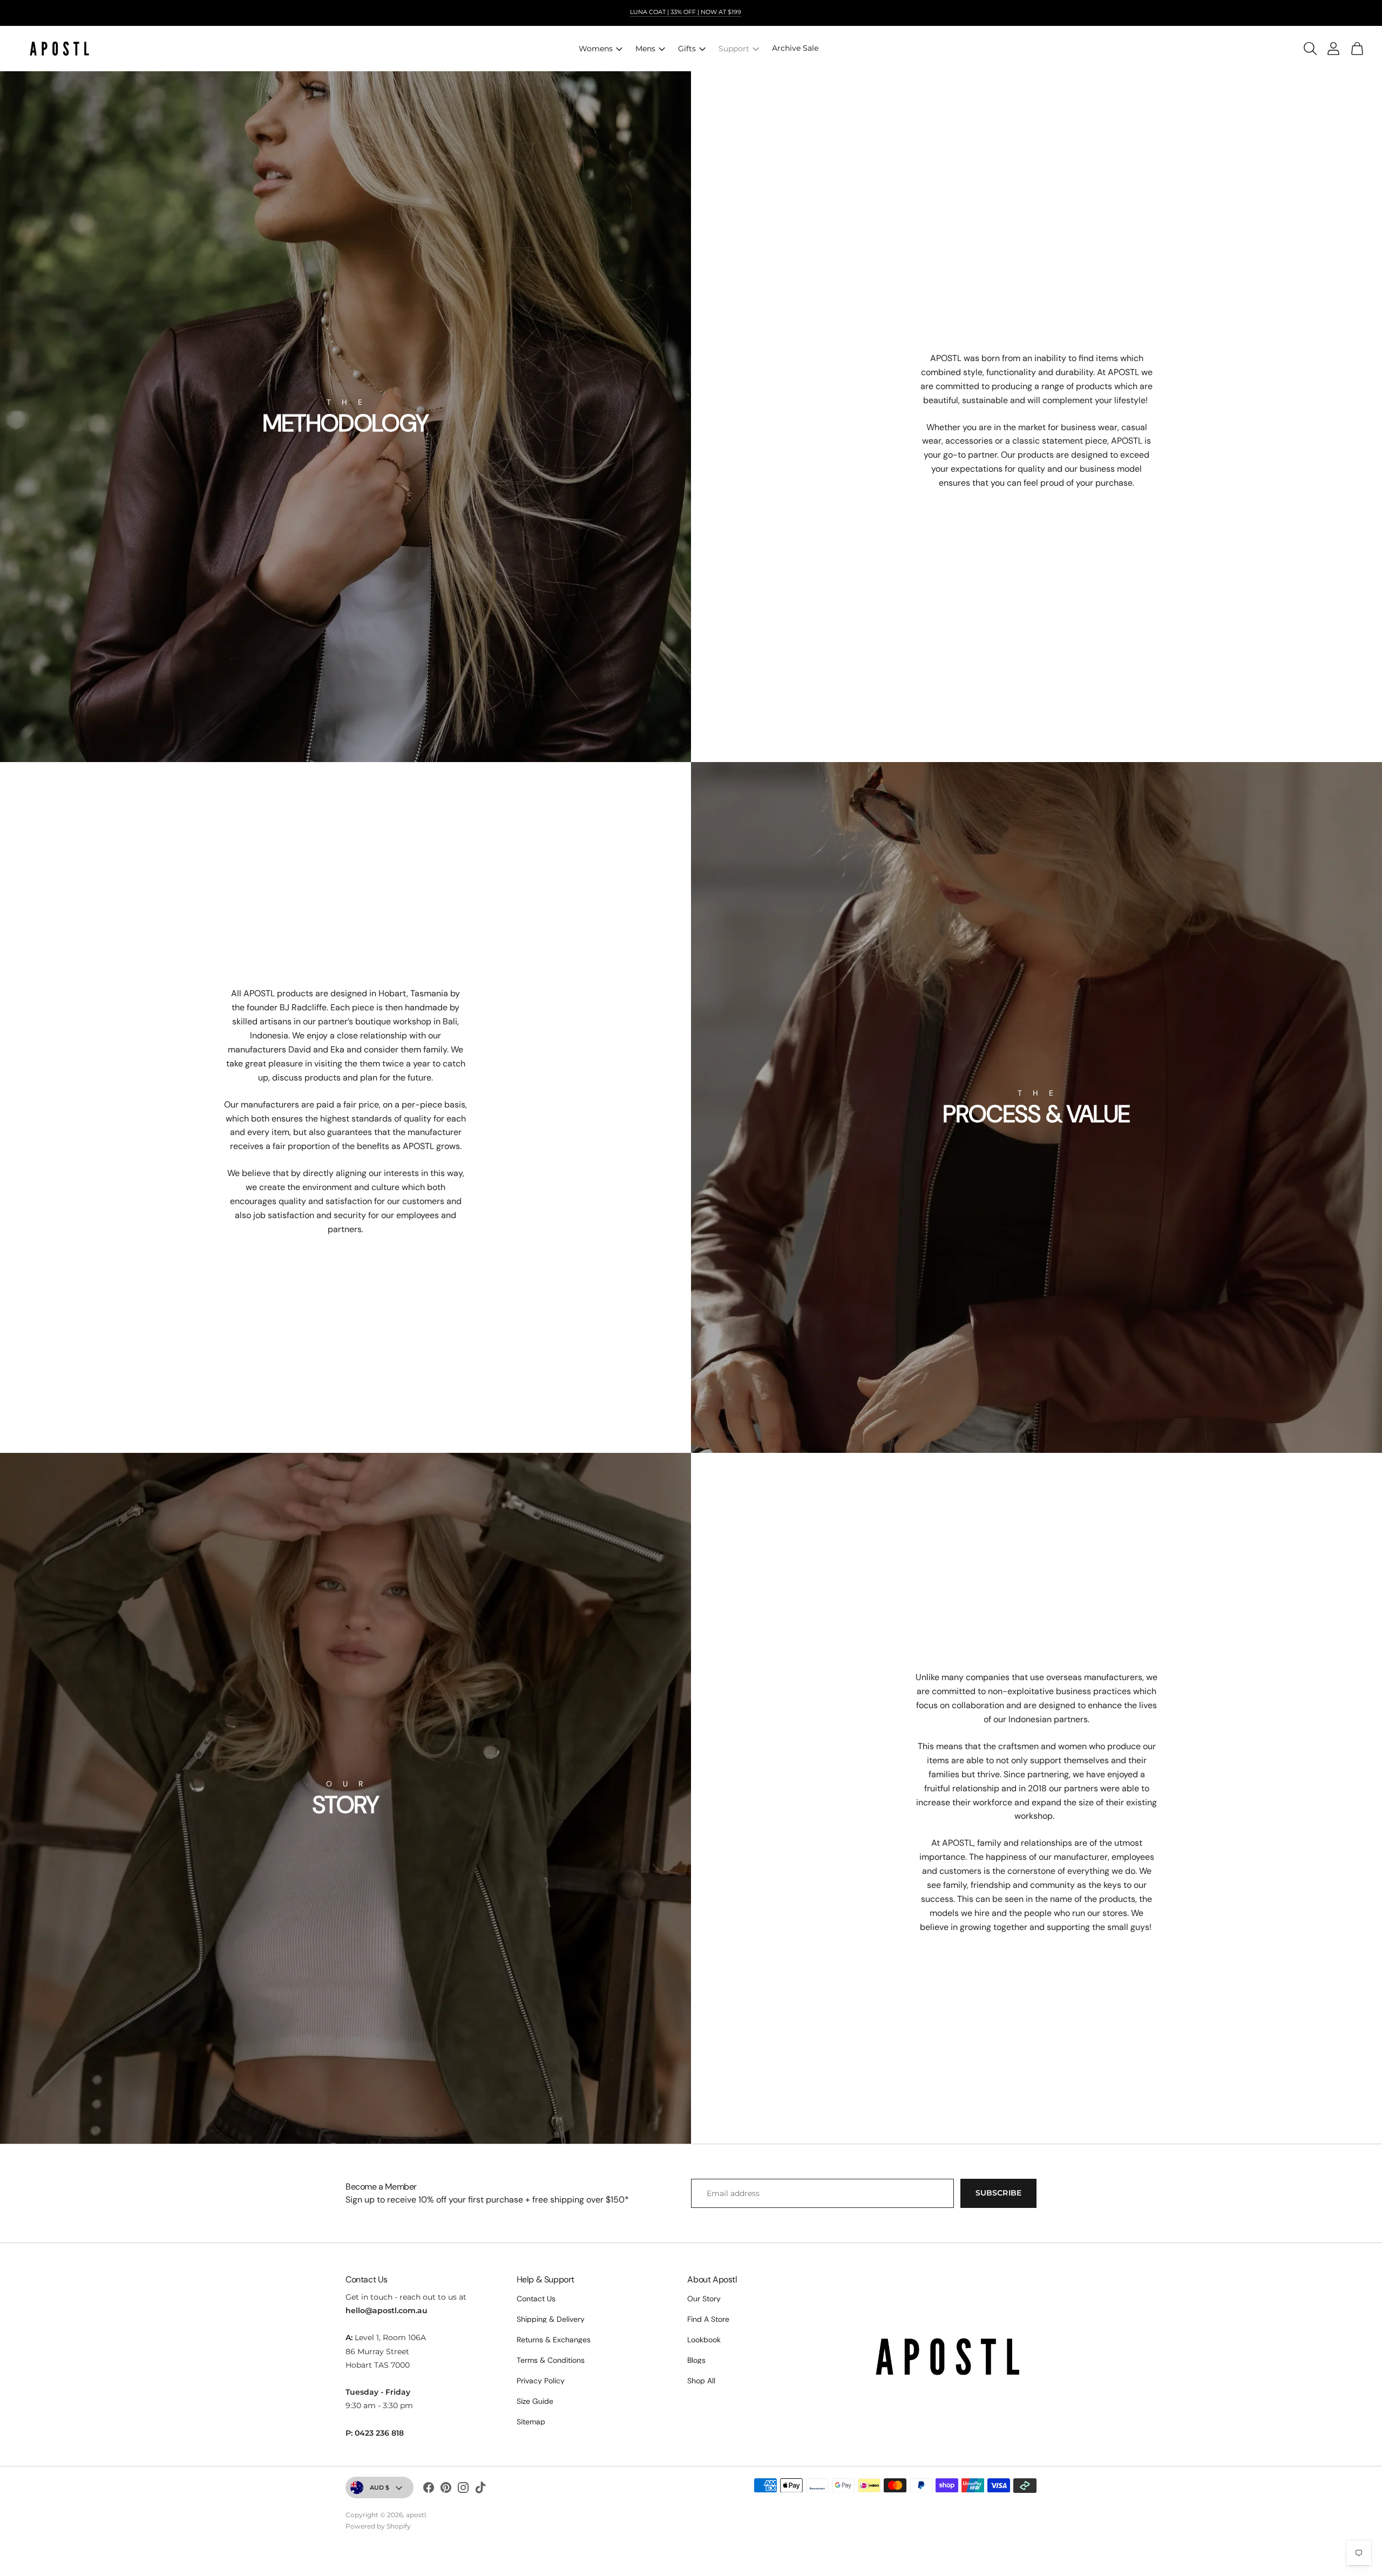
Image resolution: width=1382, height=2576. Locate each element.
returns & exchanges (554, 2340)
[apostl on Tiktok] (480, 2489)
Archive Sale (795, 48)
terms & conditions (551, 2360)
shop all (701, 2381)
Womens (596, 49)
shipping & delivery (551, 2319)
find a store (708, 2319)
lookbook (704, 2340)
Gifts (687, 49)
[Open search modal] (1306, 49)
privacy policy (541, 2381)
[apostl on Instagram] (463, 2489)
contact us (536, 2299)
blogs (696, 2360)
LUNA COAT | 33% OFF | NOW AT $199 (686, 12)
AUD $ (380, 2487)
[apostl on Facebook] (429, 2489)
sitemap (531, 2422)
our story (704, 2299)
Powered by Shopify (378, 2526)
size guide (535, 2401)
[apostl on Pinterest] (446, 2489)
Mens (645, 49)
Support (734, 49)
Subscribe (998, 2193)
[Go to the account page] (1330, 49)
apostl (416, 2515)
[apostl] (59, 49)
